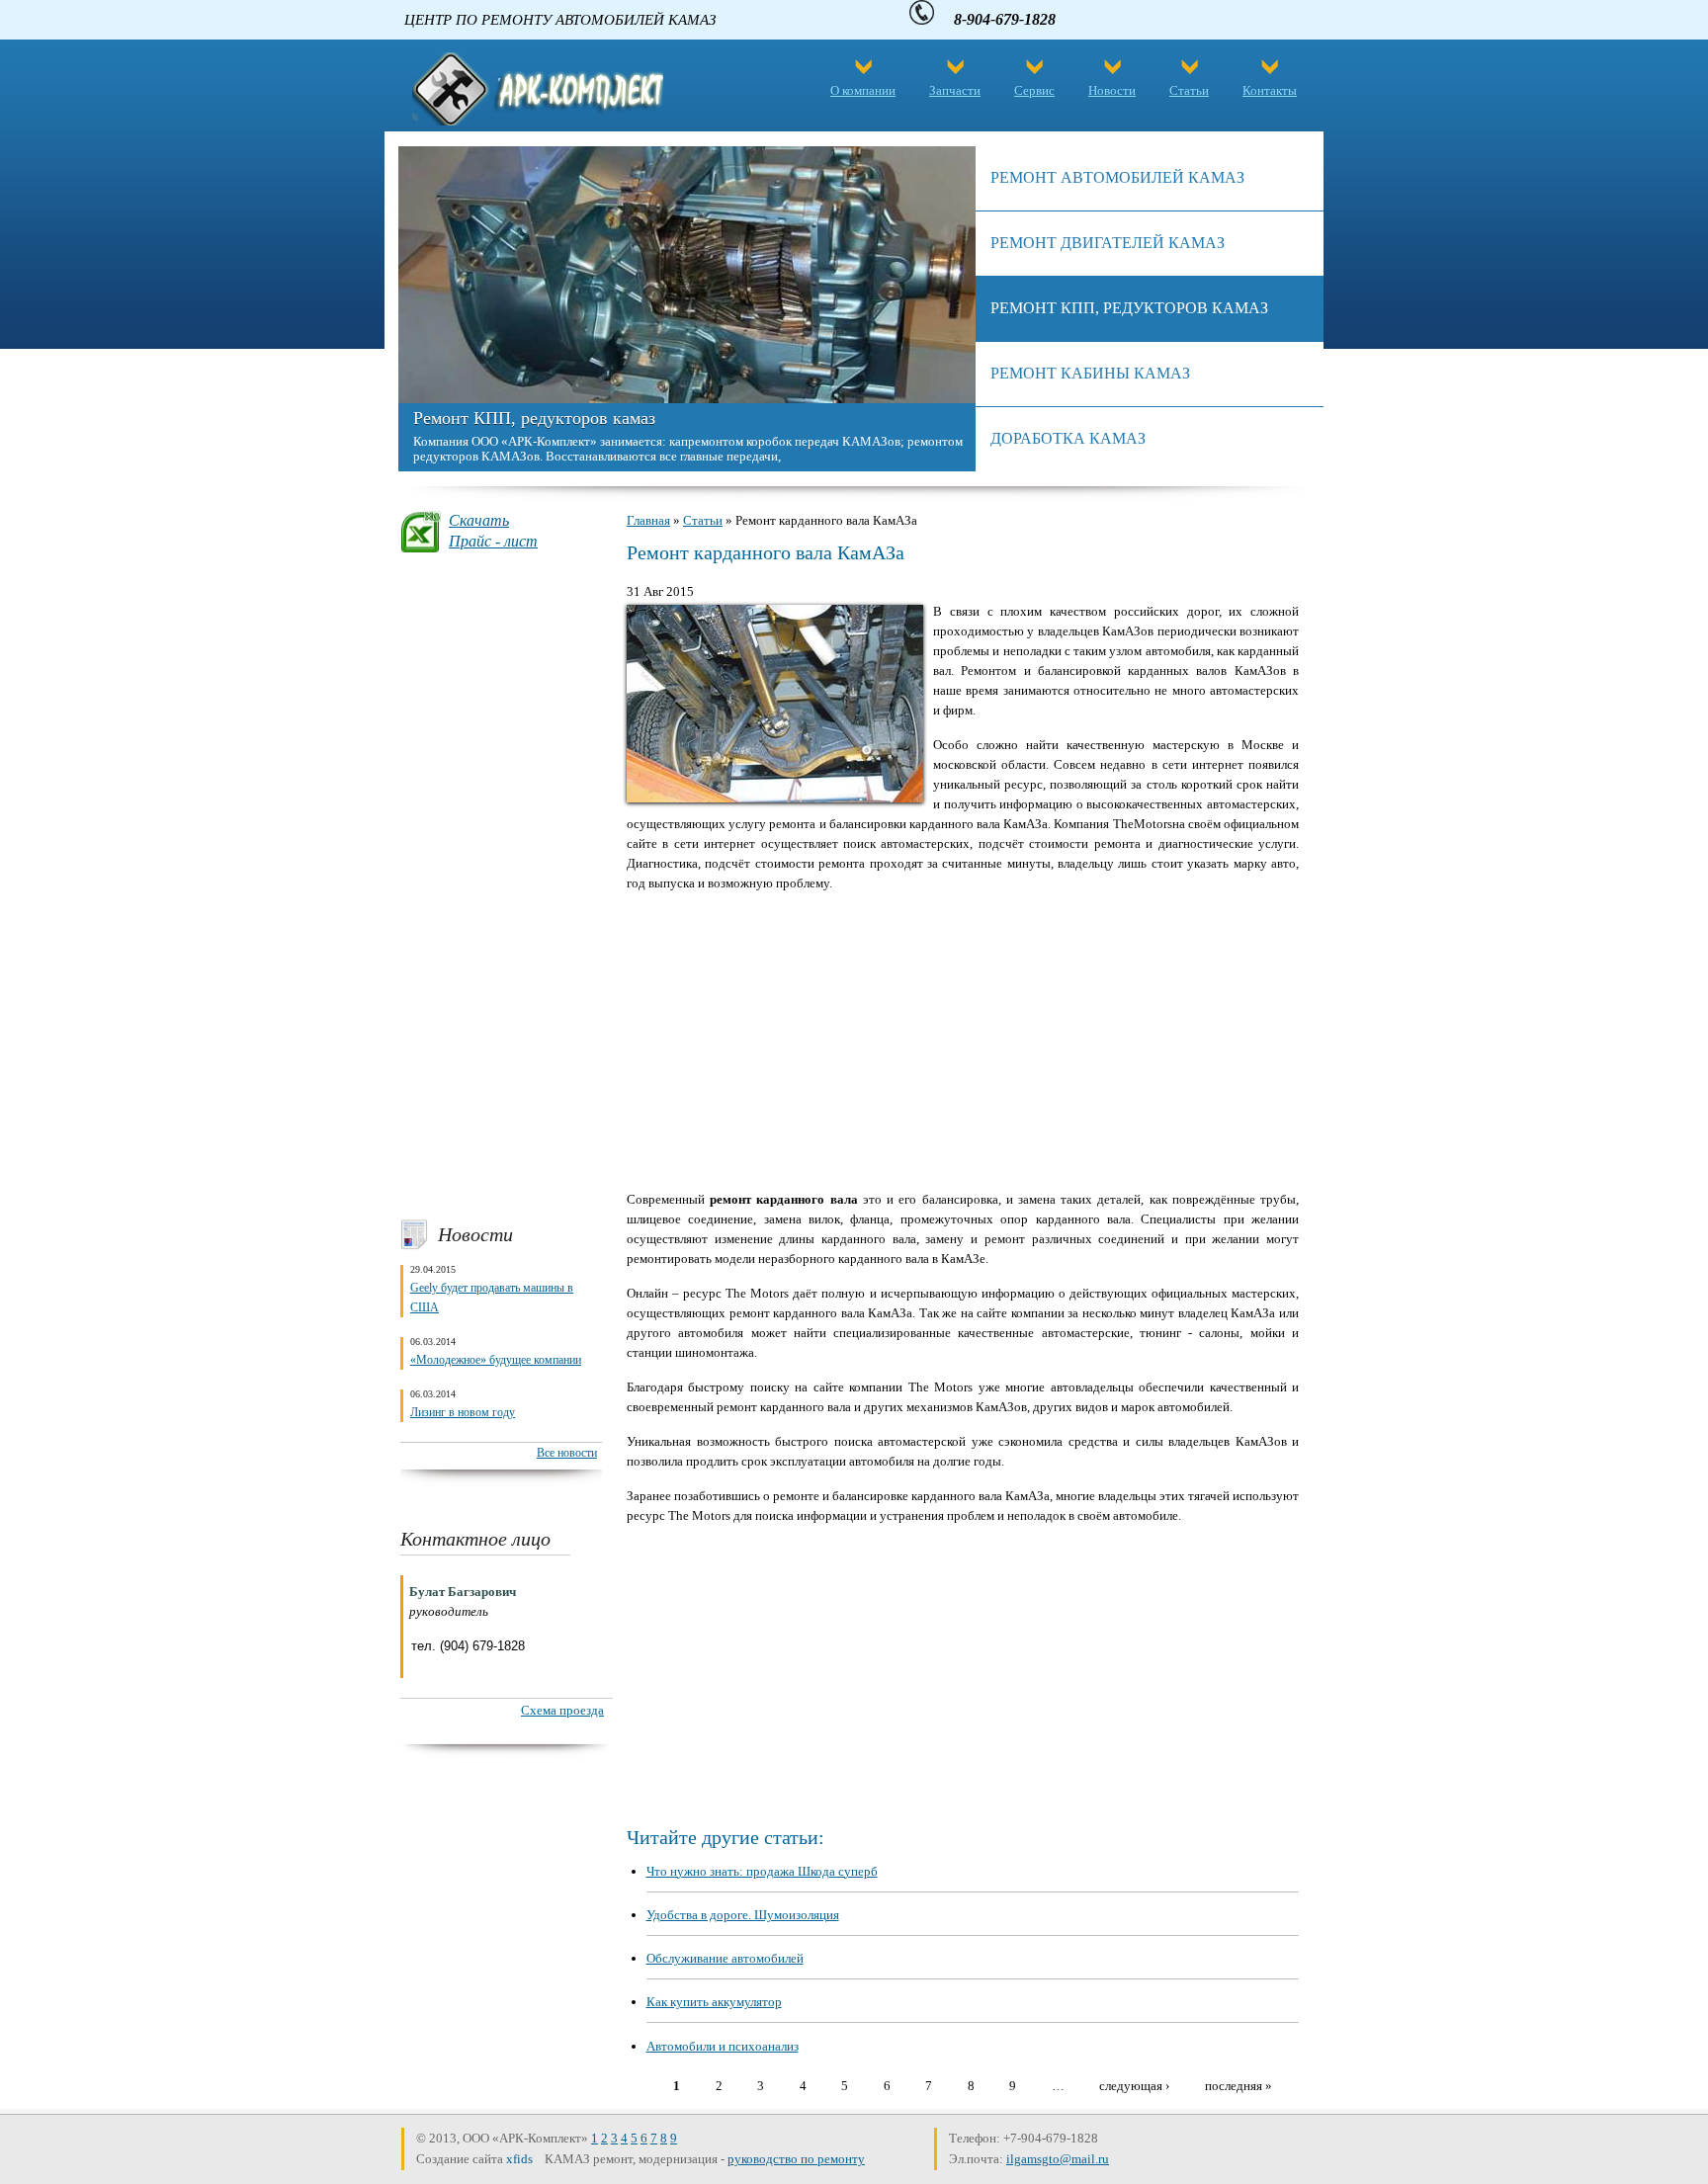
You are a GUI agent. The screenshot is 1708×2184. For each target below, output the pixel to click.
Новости (1112, 90)
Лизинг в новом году (463, 1412)
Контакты (1270, 90)
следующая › (1134, 2085)
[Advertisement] (501, 885)
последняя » (1238, 2085)
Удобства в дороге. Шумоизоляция (743, 1915)
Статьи (1189, 90)
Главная (648, 520)
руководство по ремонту (796, 2159)
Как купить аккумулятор (714, 2002)
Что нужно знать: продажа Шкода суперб (762, 1871)
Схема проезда (562, 1710)
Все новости (567, 1453)
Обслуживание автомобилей (725, 1958)
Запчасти (955, 90)
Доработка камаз (1068, 438)
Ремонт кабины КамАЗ (1090, 373)
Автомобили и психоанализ (723, 2046)
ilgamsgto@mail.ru (1058, 2159)
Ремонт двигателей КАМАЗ (1108, 243)
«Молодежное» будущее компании (496, 1360)
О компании (863, 90)
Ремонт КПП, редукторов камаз (534, 418)
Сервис (1034, 90)
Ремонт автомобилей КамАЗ (1117, 177)
